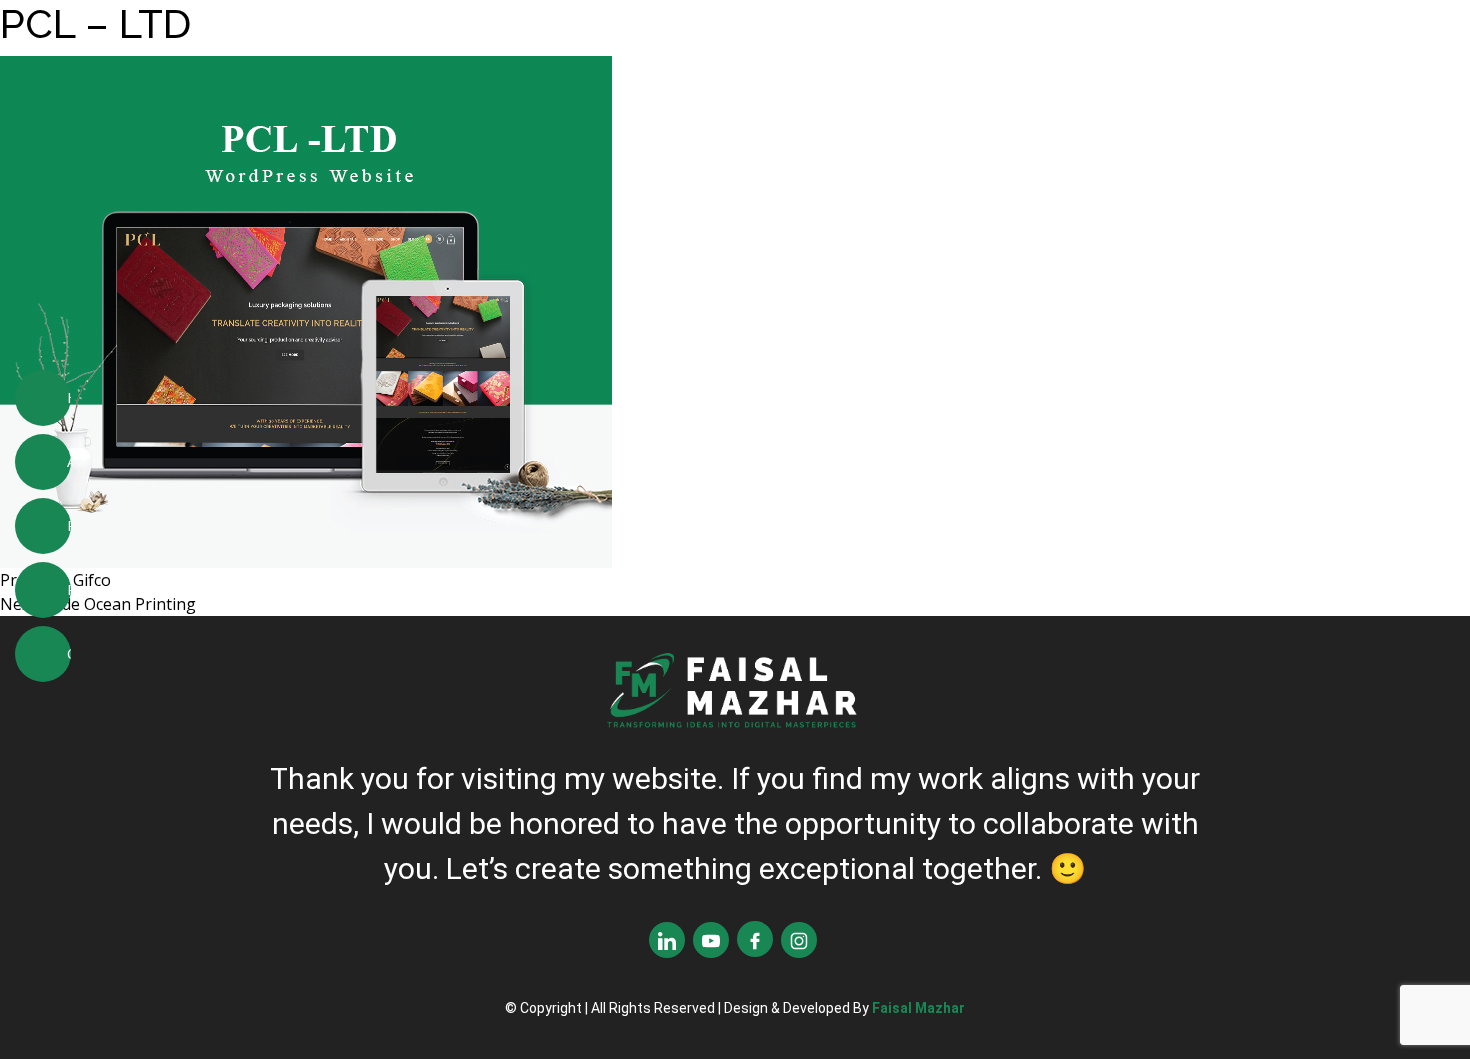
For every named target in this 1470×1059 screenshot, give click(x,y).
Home (69, 397)
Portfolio (69, 589)
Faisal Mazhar (918, 1008)
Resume (69, 525)
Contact (69, 653)
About (69, 461)
